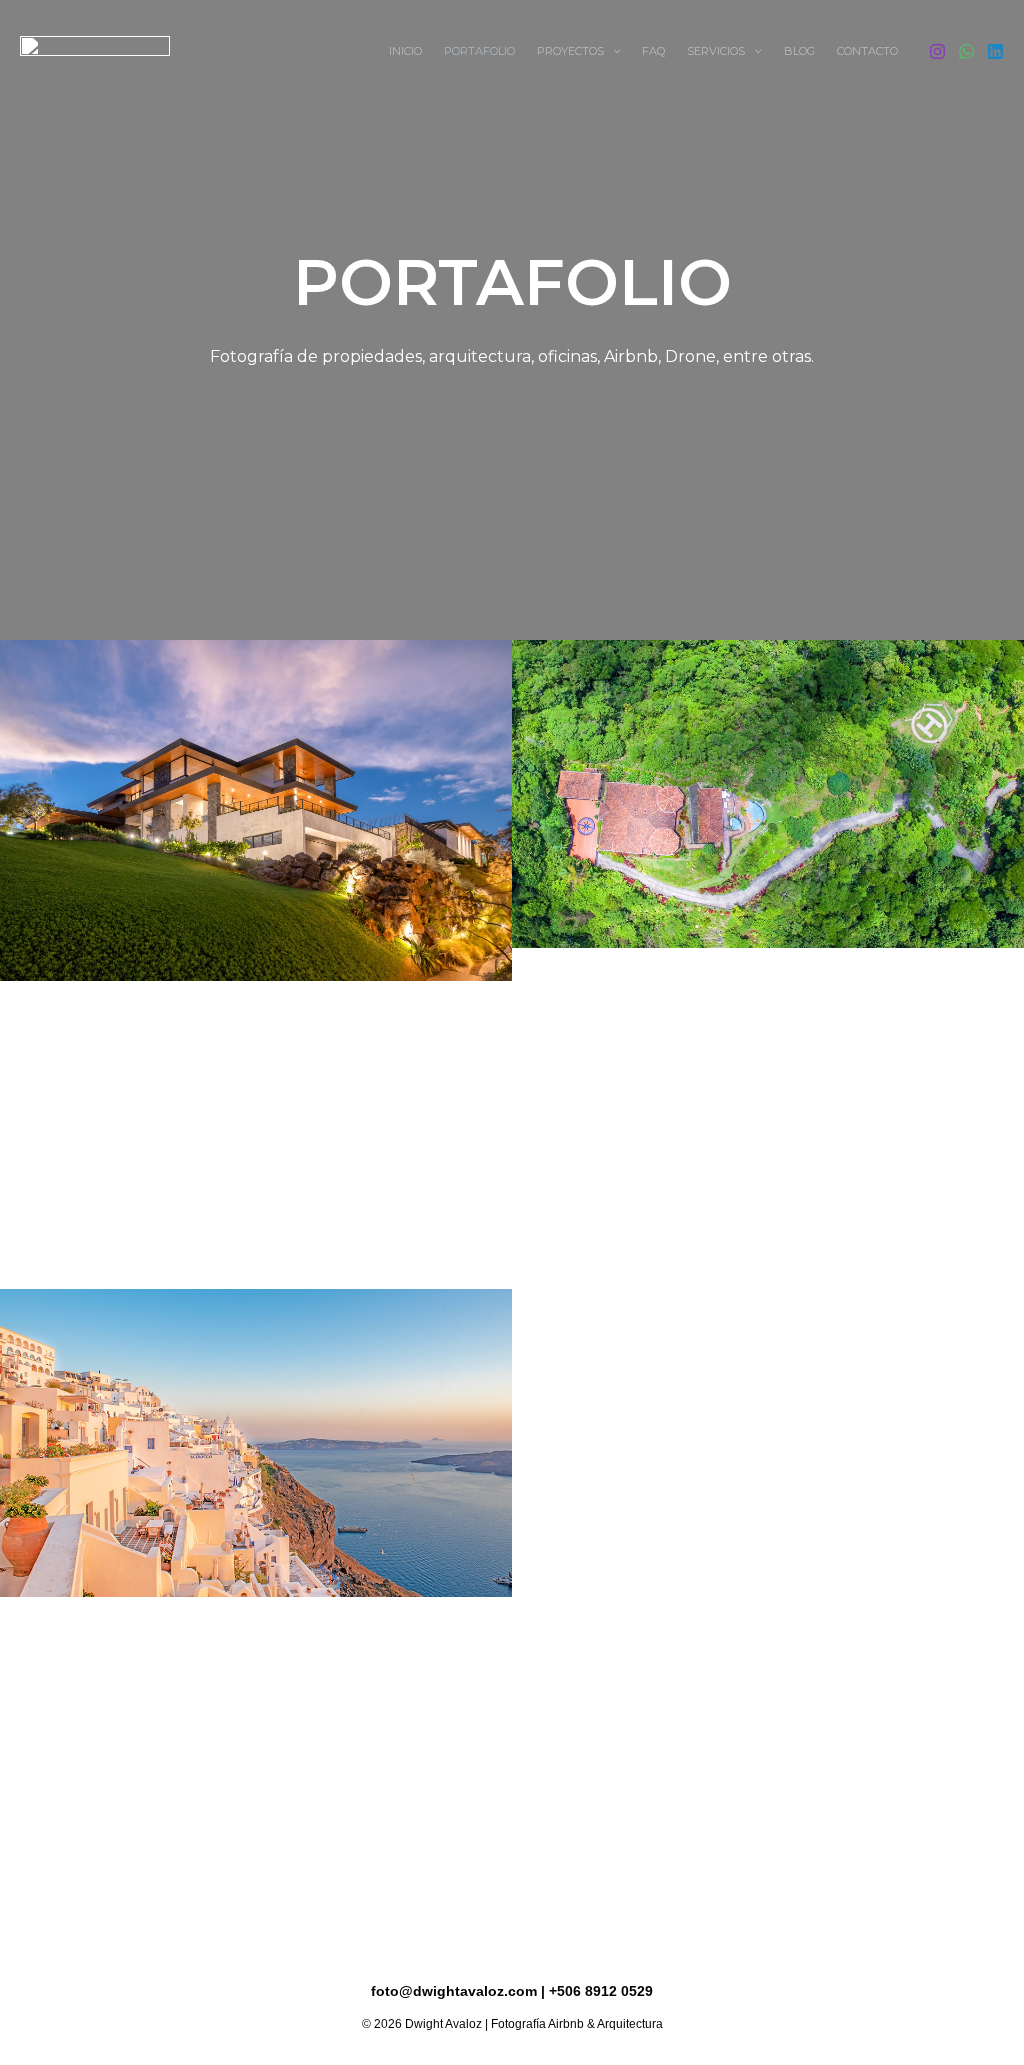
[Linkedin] (995, 51)
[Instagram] (937, 51)
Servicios (716, 51)
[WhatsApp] (966, 51)
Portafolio (479, 51)
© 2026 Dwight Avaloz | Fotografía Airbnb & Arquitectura (512, 2024)
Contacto (867, 51)
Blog (799, 51)
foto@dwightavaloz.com (454, 1991)
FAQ (653, 51)
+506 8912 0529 (601, 1991)
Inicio (405, 51)
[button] (612, 51)
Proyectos (570, 51)
